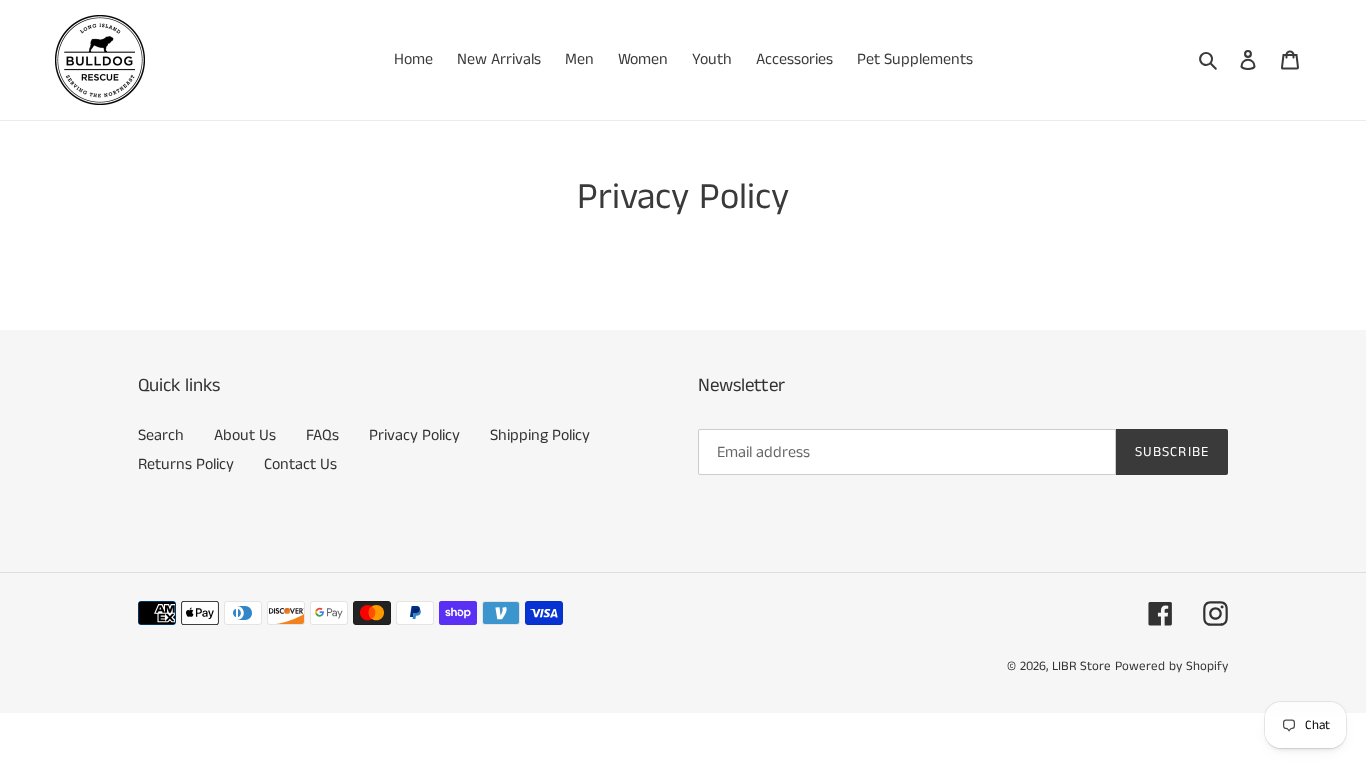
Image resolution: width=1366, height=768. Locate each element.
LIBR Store (1081, 666)
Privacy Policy (414, 435)
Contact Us (300, 464)
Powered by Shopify (1171, 666)
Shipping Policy (540, 435)
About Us (245, 435)
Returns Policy (186, 464)
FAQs (322, 435)
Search (161, 435)
